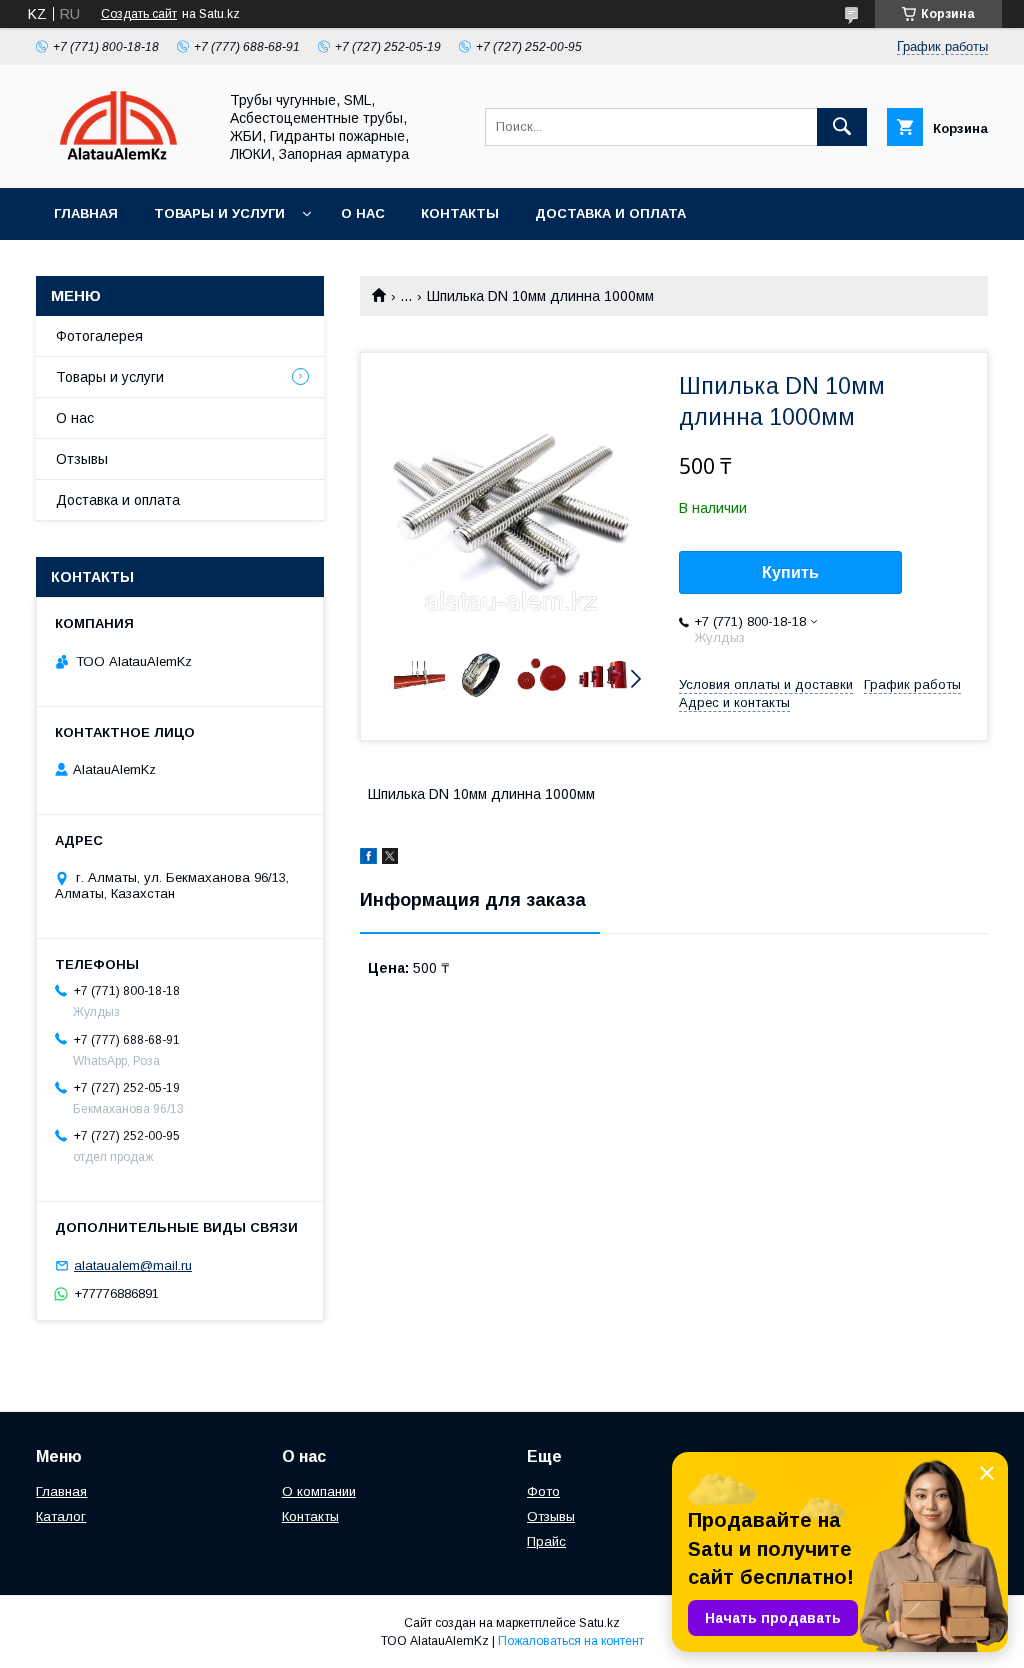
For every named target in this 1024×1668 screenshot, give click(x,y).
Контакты (460, 213)
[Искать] (842, 127)
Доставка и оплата (610, 213)
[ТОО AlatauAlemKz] (121, 162)
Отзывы (82, 459)
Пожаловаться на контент (571, 1641)
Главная (86, 213)
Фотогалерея (99, 336)
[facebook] (368, 859)
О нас (363, 213)
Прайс (546, 1541)
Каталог (61, 1516)
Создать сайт (139, 14)
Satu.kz (599, 1623)
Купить (790, 572)
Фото (543, 1491)
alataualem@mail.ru (133, 1265)
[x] (390, 859)
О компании (319, 1491)
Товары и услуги (219, 213)
